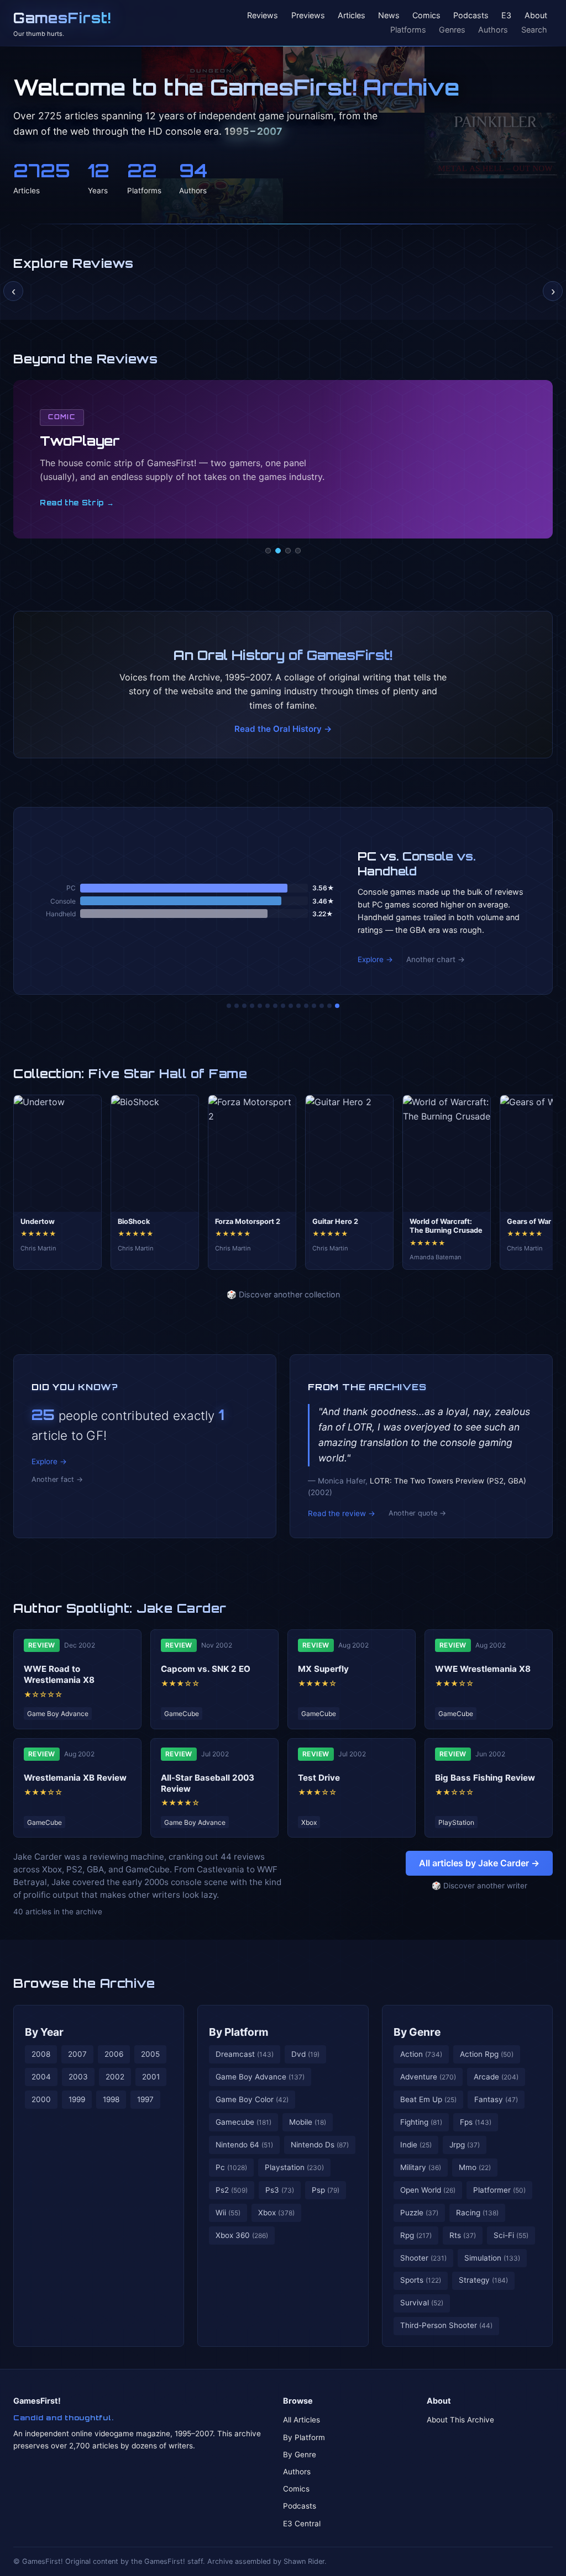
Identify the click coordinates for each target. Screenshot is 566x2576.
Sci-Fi (511, 2235)
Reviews (263, 16)
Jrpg (465, 2145)
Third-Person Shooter (446, 2325)
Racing (477, 2213)
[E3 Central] (298, 551)
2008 (41, 2054)
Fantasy (496, 2099)
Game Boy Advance (260, 2077)
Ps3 (280, 2190)
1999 (77, 2099)
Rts (463, 2235)
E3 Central (302, 2524)
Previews (308, 16)
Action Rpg (487, 2054)
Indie (416, 2145)
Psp (326, 2190)
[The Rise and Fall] (260, 1006)
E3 (506, 16)
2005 (150, 2054)
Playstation (294, 2167)
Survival (422, 2303)
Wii (228, 2213)
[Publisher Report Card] (244, 1006)
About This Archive (460, 2420)
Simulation (492, 2258)
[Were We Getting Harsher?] (237, 1006)
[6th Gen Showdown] (275, 1006)
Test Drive (319, 1778)
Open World (428, 2190)
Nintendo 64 (244, 2145)
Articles (352, 16)
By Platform (239, 2032)
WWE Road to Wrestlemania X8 (59, 1674)
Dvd (305, 2054)
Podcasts (471, 16)
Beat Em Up (428, 2099)
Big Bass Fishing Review (485, 1778)
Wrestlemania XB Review (75, 1778)
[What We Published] (329, 1006)
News (389, 16)
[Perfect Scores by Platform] (322, 1006)
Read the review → (342, 1513)
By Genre (417, 2032)
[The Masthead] (283, 1006)
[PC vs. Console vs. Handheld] (337, 1006)
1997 (145, 2099)
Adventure (428, 2077)
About (536, 16)
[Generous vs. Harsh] (291, 1006)
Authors (493, 30)
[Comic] (278, 551)
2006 (114, 2054)
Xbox (276, 2213)
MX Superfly (323, 1669)
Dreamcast (245, 2054)
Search (534, 30)
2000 (41, 2099)
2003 (78, 2077)
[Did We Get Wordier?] (306, 1006)
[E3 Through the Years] (298, 1006)
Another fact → (57, 1479)
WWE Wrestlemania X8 (483, 1669)
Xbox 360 (242, 2235)
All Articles (302, 2420)
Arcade (496, 2077)
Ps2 (232, 2190)
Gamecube (243, 2122)
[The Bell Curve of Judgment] (252, 1006)
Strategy (483, 2280)
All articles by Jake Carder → (479, 1863)
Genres (452, 30)
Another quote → (417, 1513)
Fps (476, 2122)
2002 (115, 2077)
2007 (77, 2054)
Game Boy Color (252, 2099)
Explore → (375, 959)
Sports (421, 2280)
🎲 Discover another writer (479, 1886)
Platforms (408, 30)
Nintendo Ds (320, 2145)
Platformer (499, 2190)
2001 (151, 2077)
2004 (41, 2077)
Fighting (421, 2122)
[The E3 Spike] (314, 1006)
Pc (231, 2167)
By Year (44, 2032)
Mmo (475, 2167)
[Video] (288, 551)
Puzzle (419, 2213)
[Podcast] (268, 551)
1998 (111, 2099)
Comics (426, 16)
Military (421, 2167)
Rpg (416, 2235)
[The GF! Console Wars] (229, 1006)
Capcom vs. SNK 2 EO (206, 1669)
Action (421, 2054)
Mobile (308, 2122)
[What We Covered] (268, 1006)
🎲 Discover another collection (283, 1294)
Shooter (423, 2258)
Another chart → (436, 959)
